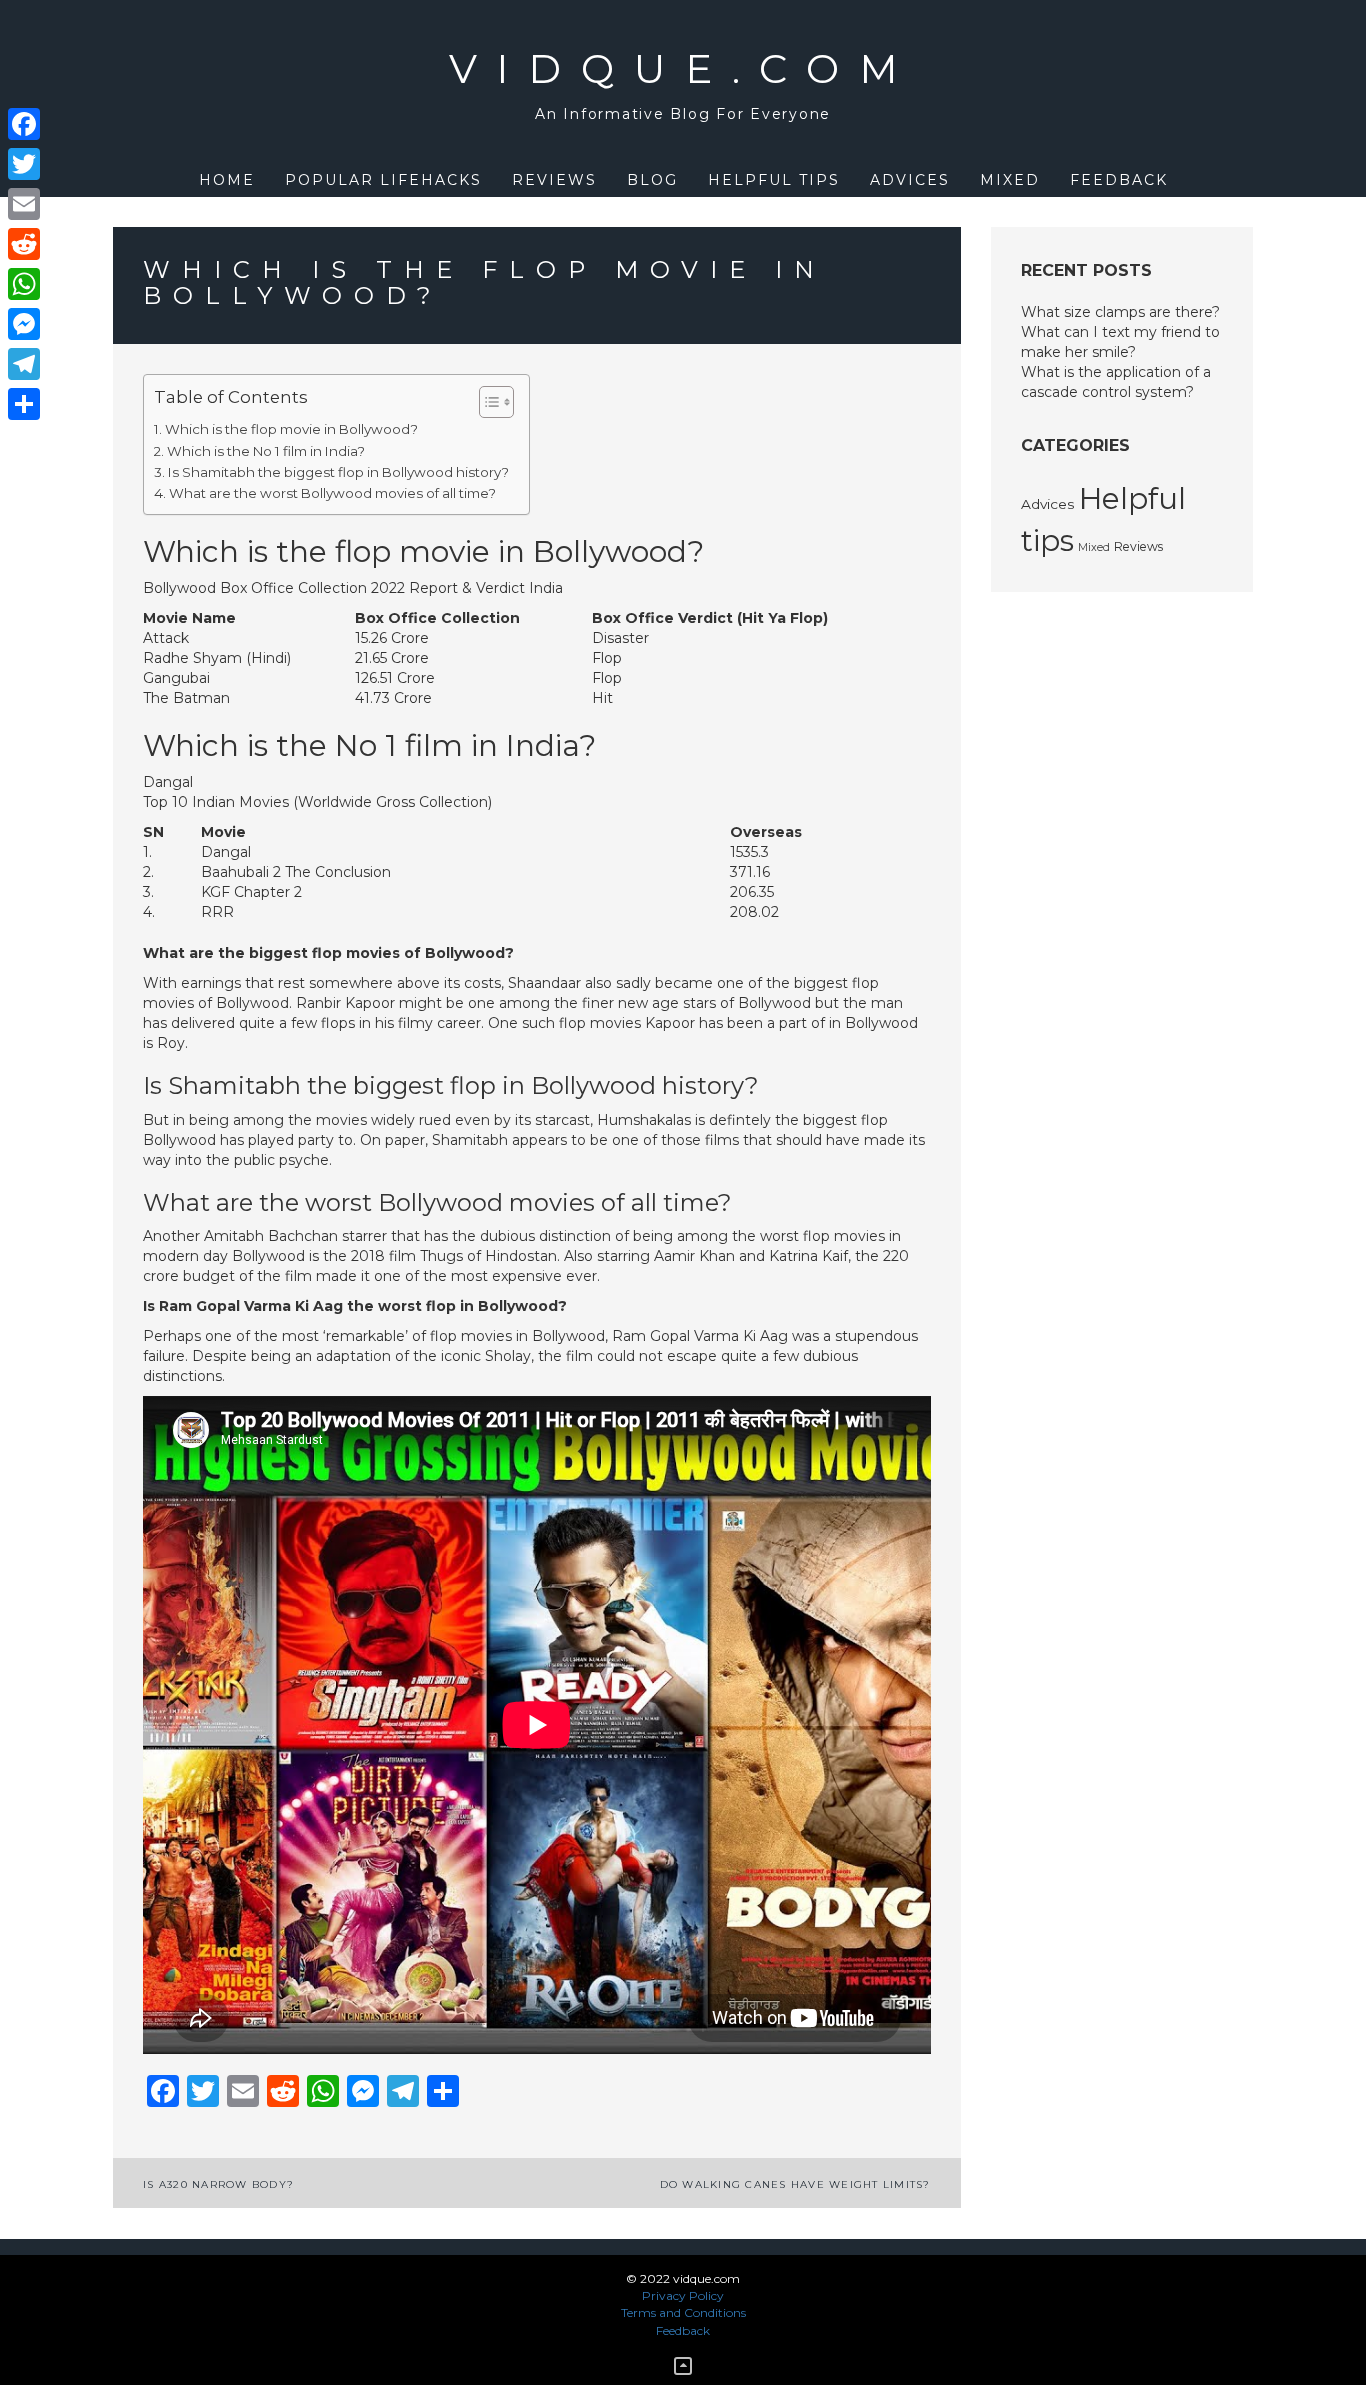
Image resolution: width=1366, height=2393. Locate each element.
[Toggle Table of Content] (486, 402)
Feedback (1119, 180)
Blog (652, 180)
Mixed (1010, 180)
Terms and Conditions (683, 2312)
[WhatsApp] (24, 284)
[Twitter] (24, 164)
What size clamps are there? (1120, 312)
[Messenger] (24, 324)
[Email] (24, 204)
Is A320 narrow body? (218, 2184)
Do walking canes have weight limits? (795, 2184)
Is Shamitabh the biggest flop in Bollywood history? (338, 472)
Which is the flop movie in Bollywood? (291, 429)
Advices (910, 180)
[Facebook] (24, 124)
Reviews (554, 180)
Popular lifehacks (383, 180)
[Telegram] (24, 364)
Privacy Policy (683, 2295)
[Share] (24, 404)
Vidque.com (683, 68)
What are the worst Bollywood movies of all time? (332, 493)
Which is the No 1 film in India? (266, 451)
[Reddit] (24, 244)
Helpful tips (774, 180)
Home (227, 180)
